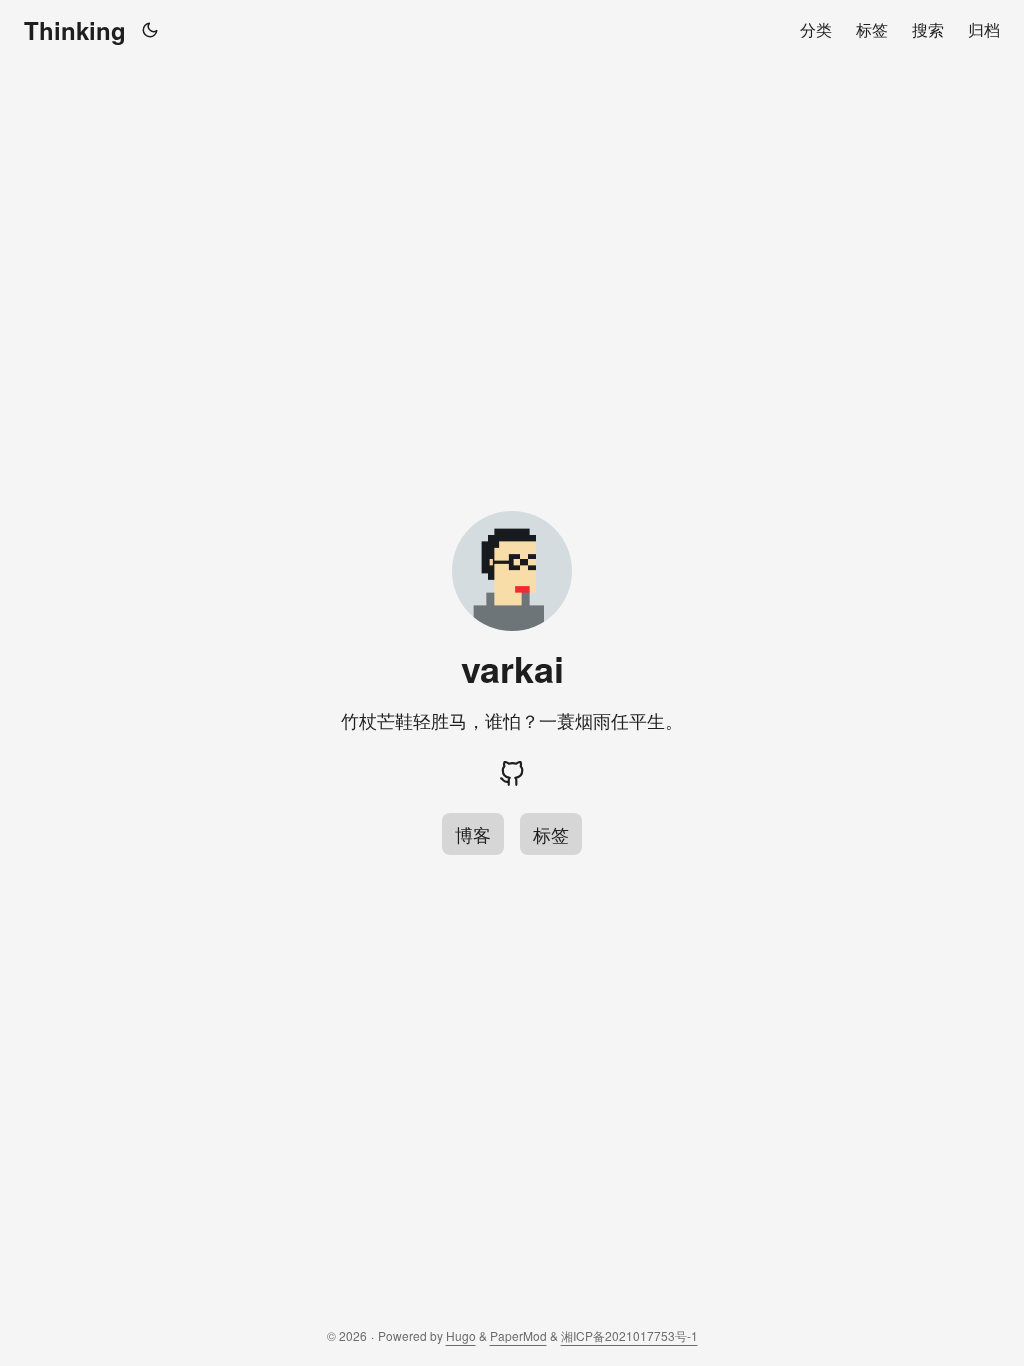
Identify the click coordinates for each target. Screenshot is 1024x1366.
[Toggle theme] (150, 30)
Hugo (461, 1335)
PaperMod (518, 1335)
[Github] (512, 774)
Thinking (75, 30)
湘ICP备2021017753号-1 (629, 1335)
